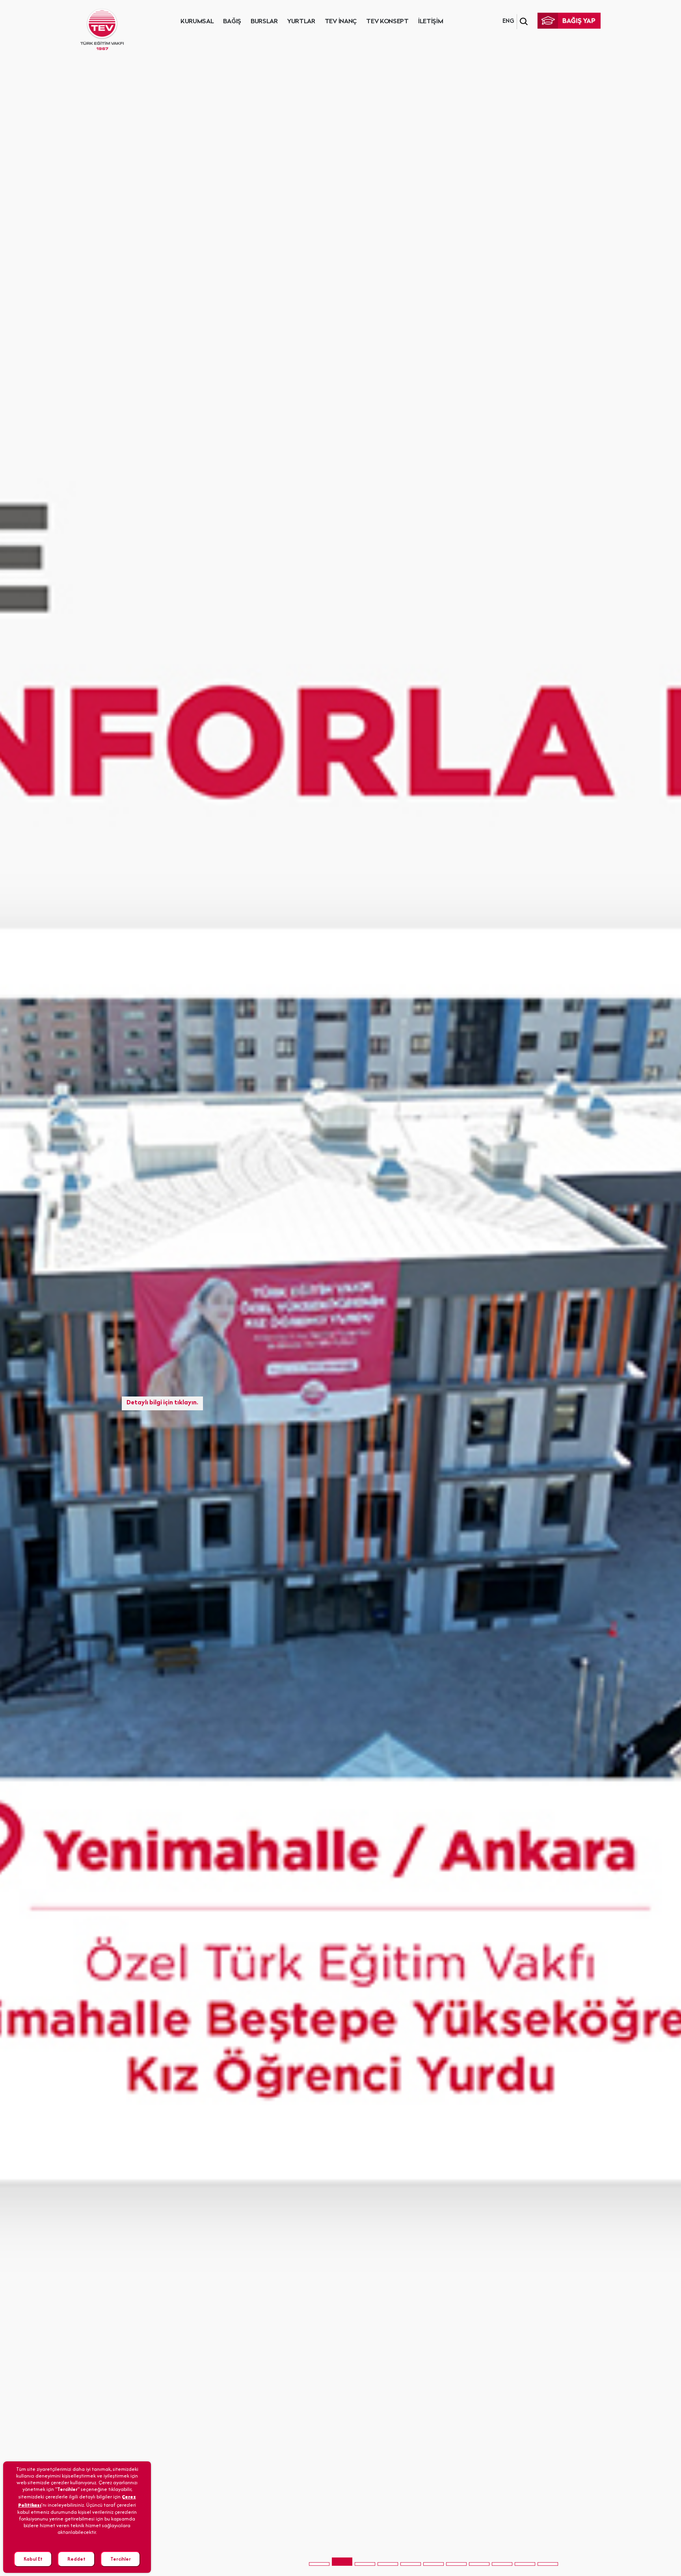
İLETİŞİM (431, 22)
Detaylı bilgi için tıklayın (162, 1355)
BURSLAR (264, 22)
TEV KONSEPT (387, 22)
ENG (508, 21)
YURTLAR (301, 22)
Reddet (76, 2559)
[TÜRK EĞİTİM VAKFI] (102, 30)
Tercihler (121, 2559)
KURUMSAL (197, 22)
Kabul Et (33, 2559)
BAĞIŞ (232, 22)
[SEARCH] (524, 22)
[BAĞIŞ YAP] (569, 21)
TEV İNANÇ (341, 22)
